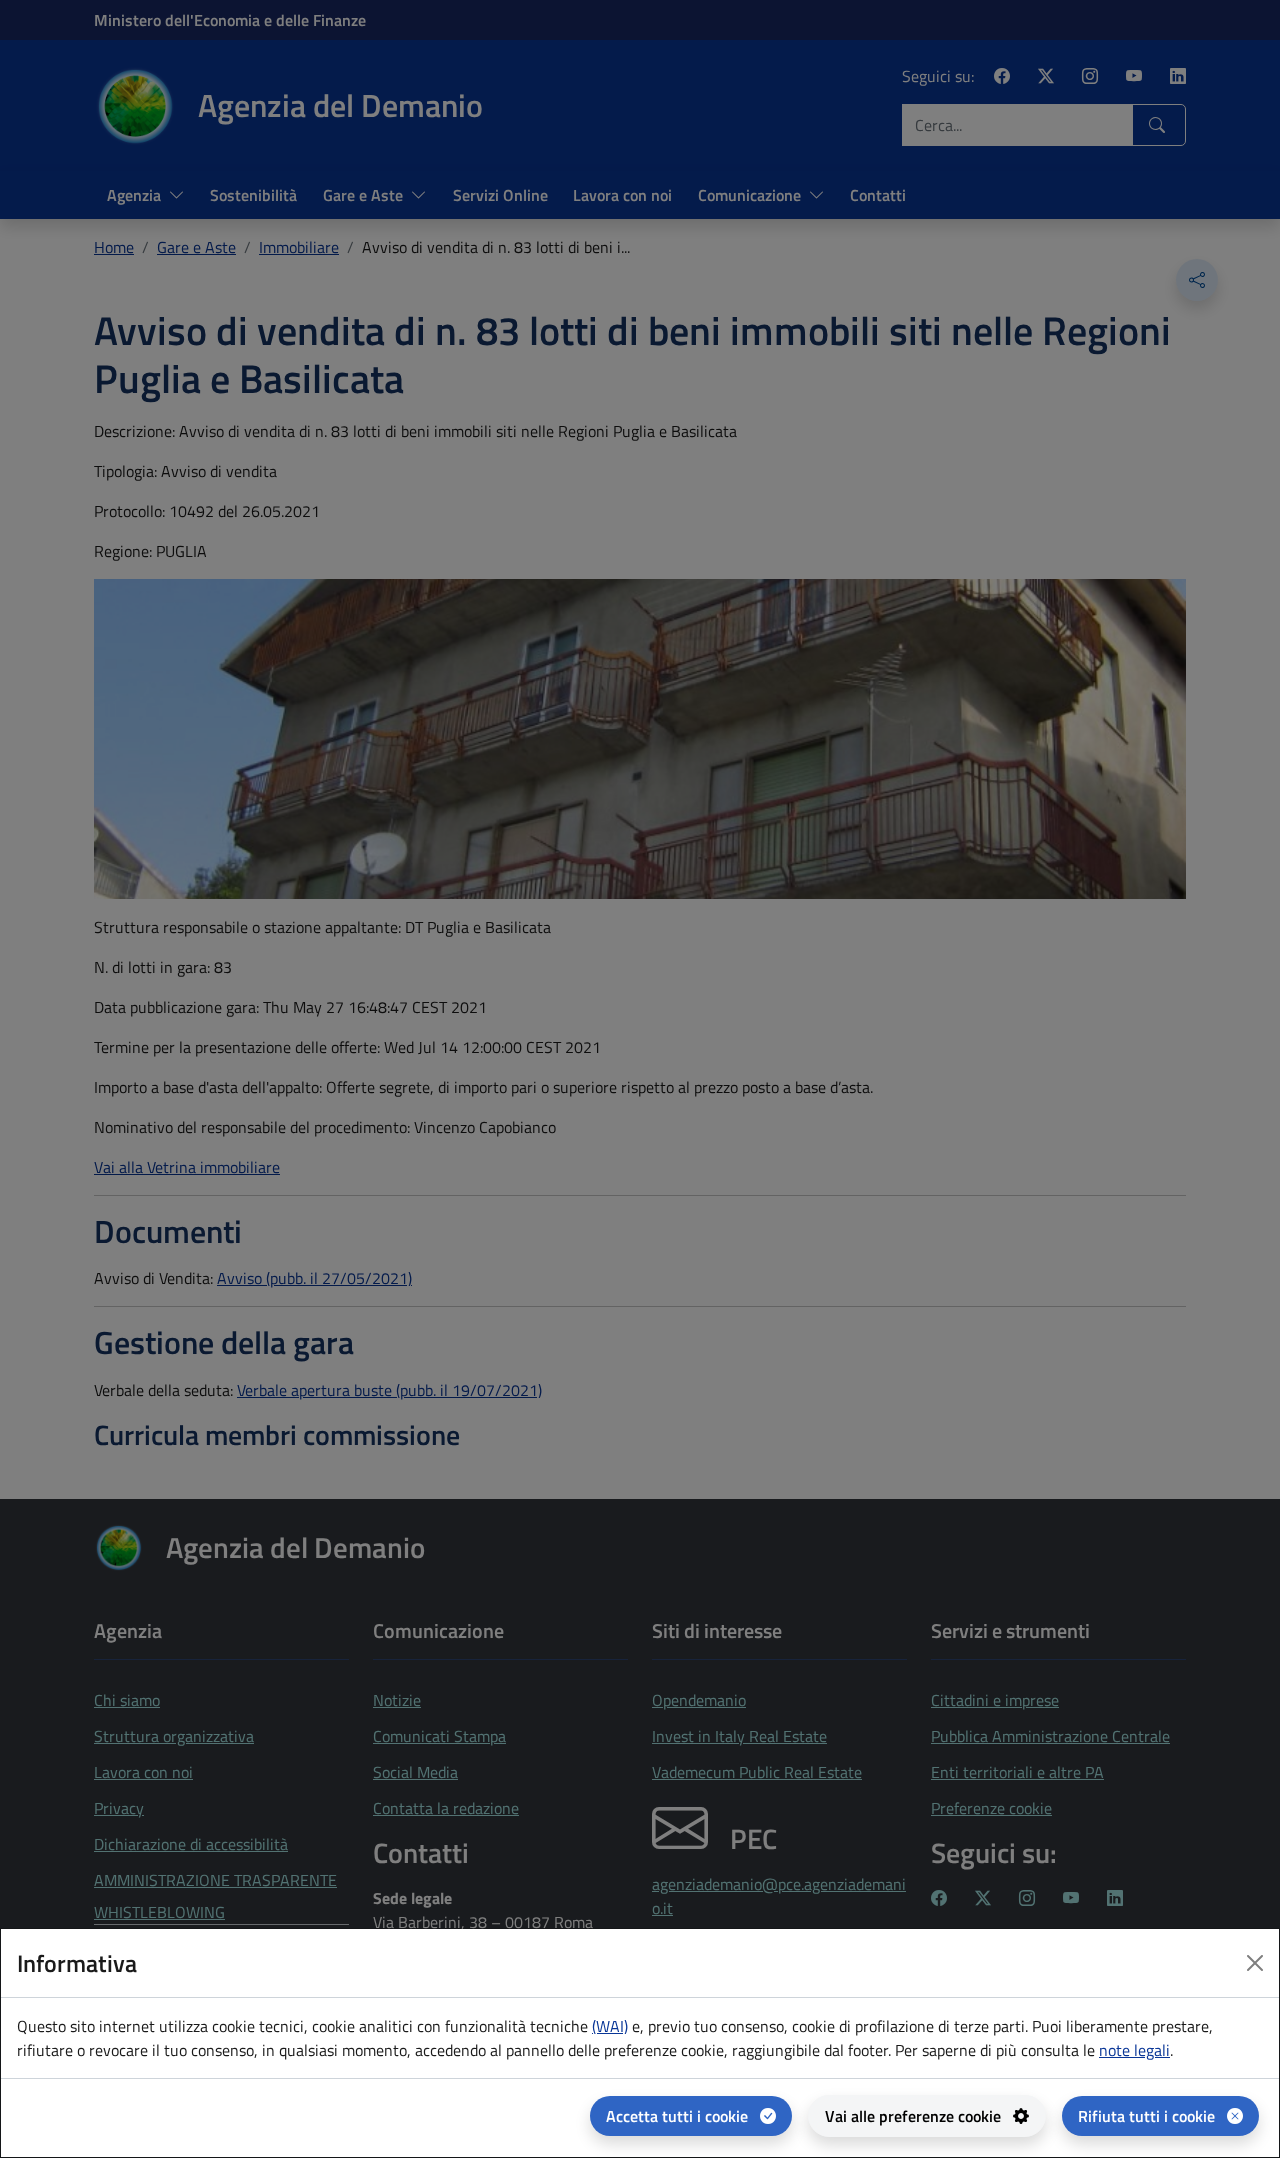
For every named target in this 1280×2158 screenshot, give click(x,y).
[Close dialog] (1255, 1963)
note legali (1134, 2050)
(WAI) (610, 2026)
